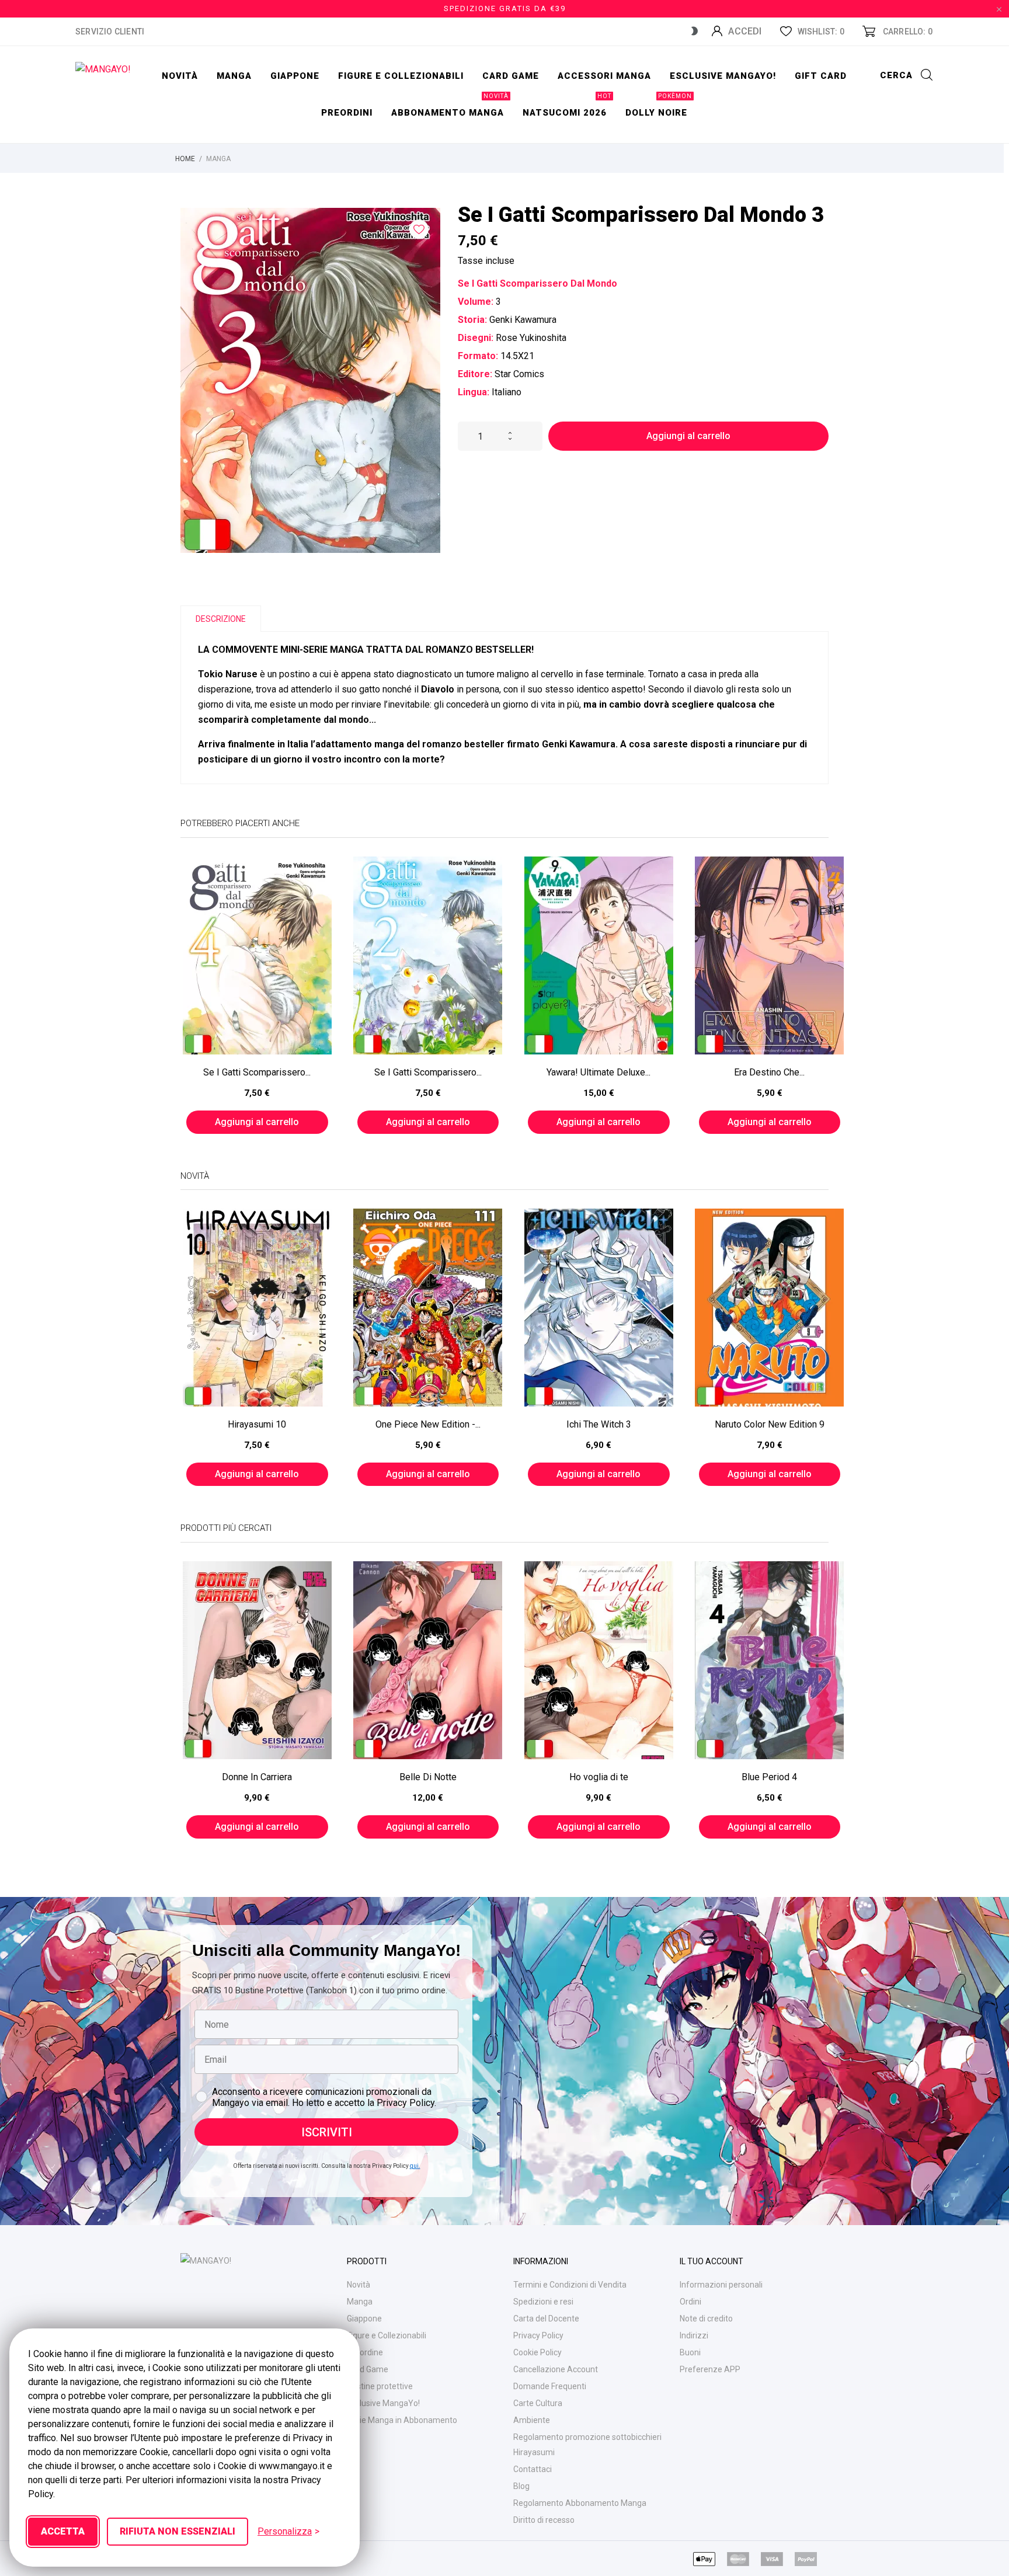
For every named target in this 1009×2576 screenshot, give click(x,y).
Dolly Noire (659, 106)
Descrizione (221, 619)
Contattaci (533, 2469)
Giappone (295, 76)
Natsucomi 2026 (567, 106)
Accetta (63, 2531)
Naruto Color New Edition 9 (770, 1424)
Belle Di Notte (428, 1777)
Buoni (690, 2352)
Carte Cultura (538, 2403)
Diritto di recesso (544, 2520)
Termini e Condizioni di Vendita (570, 2285)
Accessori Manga (604, 76)
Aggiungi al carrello (688, 436)
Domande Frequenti (550, 2386)
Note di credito (706, 2319)
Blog (521, 2486)
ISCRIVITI (327, 2132)
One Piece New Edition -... (428, 1424)
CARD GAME (511, 76)
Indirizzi (694, 2335)
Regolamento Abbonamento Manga (580, 2503)
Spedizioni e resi (543, 2302)
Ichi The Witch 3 (599, 1424)
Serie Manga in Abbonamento (402, 2420)
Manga (234, 76)
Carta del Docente (546, 2319)
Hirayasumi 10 (257, 1424)
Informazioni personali (721, 2285)
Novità (180, 76)
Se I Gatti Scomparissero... (257, 1072)
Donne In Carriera (257, 1777)
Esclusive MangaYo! (723, 76)
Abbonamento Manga (450, 106)
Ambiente (532, 2420)
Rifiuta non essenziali (178, 2531)
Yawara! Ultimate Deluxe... (599, 1072)
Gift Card (821, 76)
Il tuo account (711, 2261)
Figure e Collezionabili (387, 2335)
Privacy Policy (538, 2335)
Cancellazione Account (556, 2369)
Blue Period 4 (769, 1777)
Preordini (347, 113)
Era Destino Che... (769, 1072)
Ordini (690, 2302)
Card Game (368, 2369)
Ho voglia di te (599, 1777)
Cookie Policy (537, 2352)
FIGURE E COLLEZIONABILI (401, 76)
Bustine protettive (380, 2386)
